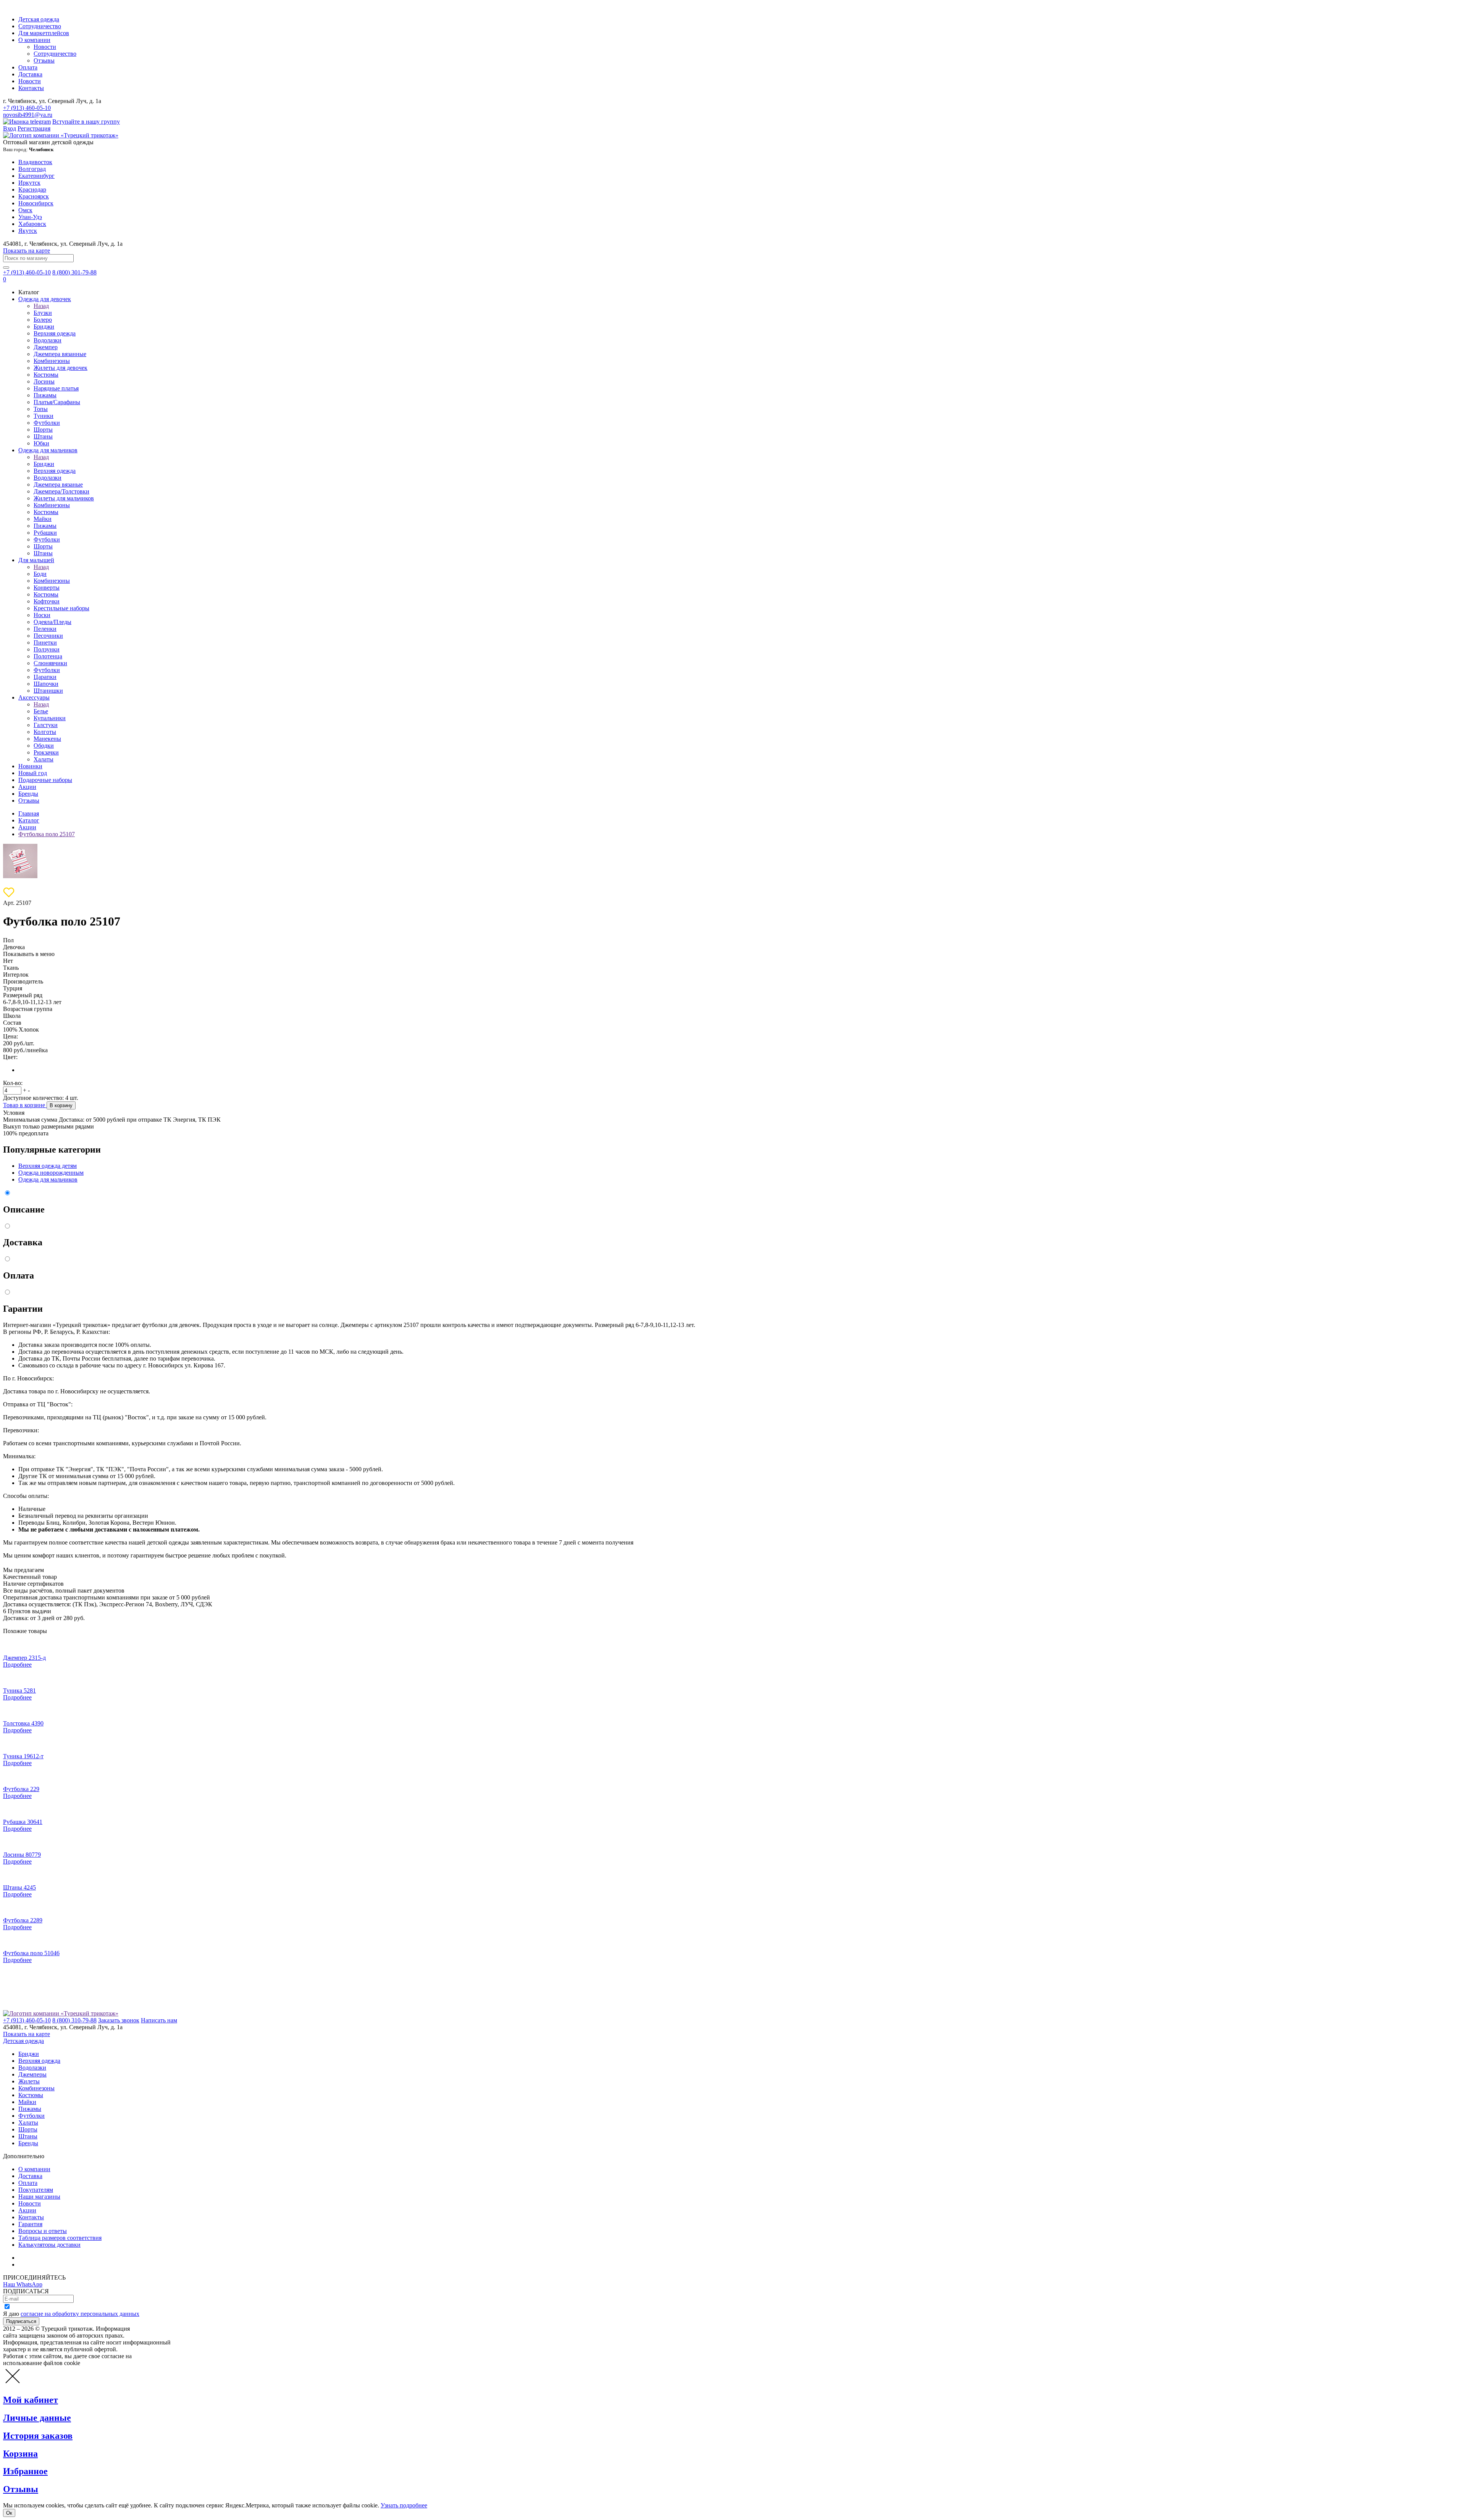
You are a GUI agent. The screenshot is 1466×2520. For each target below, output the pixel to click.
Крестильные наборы (61, 608)
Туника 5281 (19, 1690)
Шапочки (46, 684)
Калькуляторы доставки (49, 2245)
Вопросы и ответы (43, 2231)
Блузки (43, 313)
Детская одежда (39, 19)
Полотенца (48, 656)
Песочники (48, 636)
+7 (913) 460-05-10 (27, 108)
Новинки (30, 766)
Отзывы (44, 60)
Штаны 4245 (19, 1887)
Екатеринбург (36, 176)
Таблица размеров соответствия (60, 2238)
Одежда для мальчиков (48, 450)
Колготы (45, 732)
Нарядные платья (56, 388)
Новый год (33, 773)
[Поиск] (6, 268)
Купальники (50, 718)
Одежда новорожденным (51, 1173)
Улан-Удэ (30, 217)
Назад (41, 306)
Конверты (47, 588)
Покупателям (36, 2190)
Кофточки (47, 601)
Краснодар (32, 189)
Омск (25, 210)
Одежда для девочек (45, 299)
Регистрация (34, 128)
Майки (43, 519)
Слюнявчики (50, 663)
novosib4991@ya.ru (28, 115)
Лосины (44, 381)
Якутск (28, 231)
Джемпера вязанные (60, 354)
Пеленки (45, 629)
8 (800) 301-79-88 (74, 272)
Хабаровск (32, 224)
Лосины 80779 (22, 1855)
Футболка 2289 (23, 1920)
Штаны (43, 436)
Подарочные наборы (45, 780)
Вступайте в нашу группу (86, 122)
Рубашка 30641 (23, 1822)
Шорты (43, 430)
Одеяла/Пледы (52, 622)
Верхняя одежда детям (48, 1166)
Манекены (47, 739)
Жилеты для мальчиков (64, 498)
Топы (41, 409)
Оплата (28, 67)
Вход (10, 128)
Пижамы (45, 395)
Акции (27, 787)
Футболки (47, 423)
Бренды (28, 794)
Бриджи (44, 326)
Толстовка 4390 (23, 1723)
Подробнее (17, 1665)
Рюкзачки (46, 752)
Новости (45, 47)
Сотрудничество (40, 26)
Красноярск (34, 196)
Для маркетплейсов (44, 33)
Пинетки (45, 642)
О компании (34, 40)
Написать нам (159, 2020)
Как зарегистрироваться (50, 2258)
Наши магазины (39, 2197)
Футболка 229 (21, 1789)
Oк (9, 2513)
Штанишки (48, 691)
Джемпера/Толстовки (61, 491)
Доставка (30, 74)
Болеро (43, 320)
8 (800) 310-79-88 (74, 2020)
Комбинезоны (52, 361)
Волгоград (32, 169)
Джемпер (46, 347)
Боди (40, 574)
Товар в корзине (25, 1105)
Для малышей (36, 560)
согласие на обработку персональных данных (80, 2314)
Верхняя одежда (55, 333)
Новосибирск (36, 203)
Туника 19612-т (23, 1756)
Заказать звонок (119, 2020)
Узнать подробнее (404, 2505)
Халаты (44, 759)
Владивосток (35, 162)
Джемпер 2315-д (24, 1658)
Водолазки (48, 340)
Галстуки (46, 725)
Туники (44, 416)
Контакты (31, 88)
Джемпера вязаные (58, 484)
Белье (41, 711)
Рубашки (45, 533)
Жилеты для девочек (61, 368)
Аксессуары (34, 697)
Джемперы (32, 2074)
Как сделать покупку (46, 2264)
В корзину (61, 1105)
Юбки (41, 443)
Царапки (45, 677)
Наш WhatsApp (23, 2284)
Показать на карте (27, 251)
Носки (42, 615)
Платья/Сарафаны (57, 402)
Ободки (44, 746)
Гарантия (30, 2224)
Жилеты (29, 2081)
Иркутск (29, 183)
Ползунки (47, 649)
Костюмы (46, 375)
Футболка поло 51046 (31, 1953)
